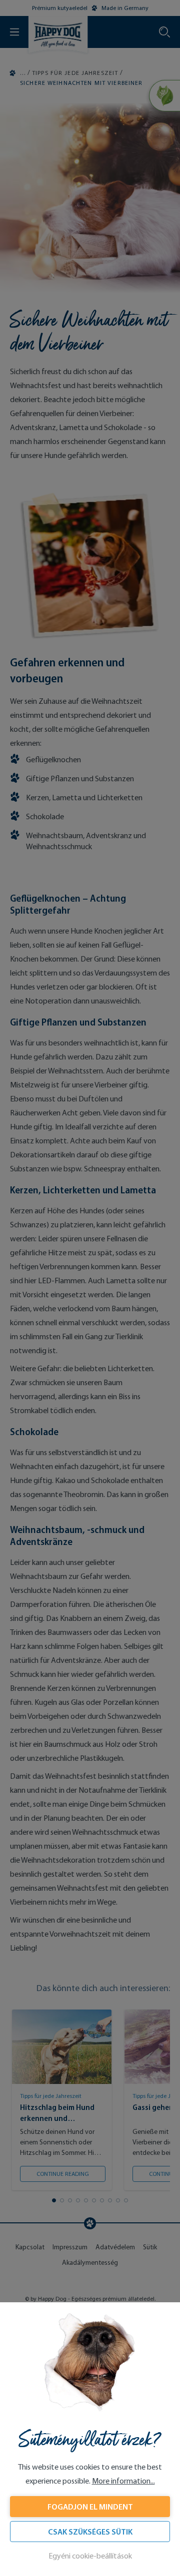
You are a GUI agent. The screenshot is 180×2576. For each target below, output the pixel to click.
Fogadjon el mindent (90, 2507)
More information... (123, 2481)
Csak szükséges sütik (90, 2532)
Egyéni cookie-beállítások (90, 2556)
